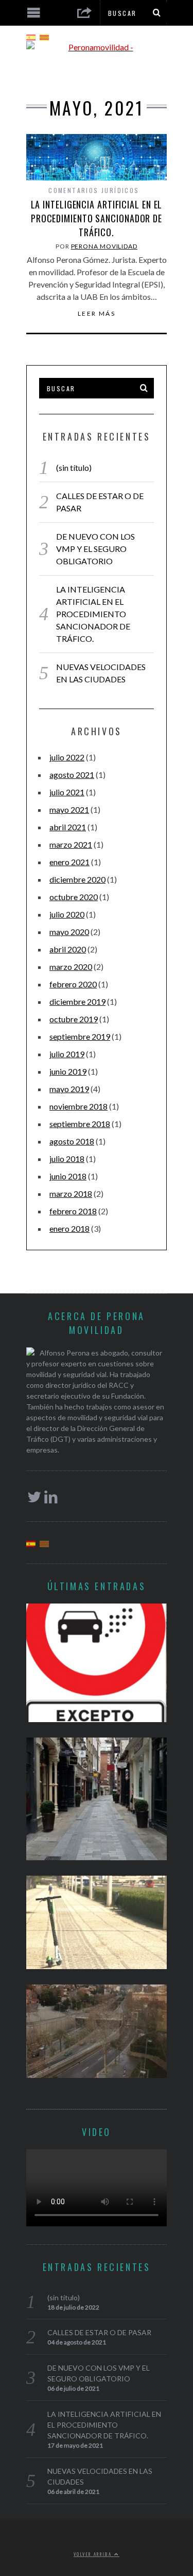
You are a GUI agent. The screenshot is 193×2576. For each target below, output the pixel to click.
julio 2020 (67, 914)
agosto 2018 (72, 1141)
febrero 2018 (73, 1211)
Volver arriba (94, 2554)
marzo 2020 (71, 967)
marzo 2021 (71, 844)
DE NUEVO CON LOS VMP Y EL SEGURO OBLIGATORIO (95, 549)
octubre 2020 (74, 897)
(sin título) (74, 468)
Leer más (97, 314)
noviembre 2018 (78, 1106)
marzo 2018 (71, 1194)
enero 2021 (69, 862)
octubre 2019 (74, 1019)
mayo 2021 (69, 809)
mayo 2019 (69, 1089)
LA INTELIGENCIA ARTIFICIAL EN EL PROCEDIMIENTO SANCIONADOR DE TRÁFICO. (97, 218)
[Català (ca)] (44, 36)
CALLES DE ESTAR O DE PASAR (99, 2332)
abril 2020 (68, 949)
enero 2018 (69, 1228)
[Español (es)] (31, 36)
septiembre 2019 (80, 1036)
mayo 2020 (69, 932)
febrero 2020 (73, 984)
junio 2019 (68, 1071)
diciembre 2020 (77, 879)
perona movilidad (104, 246)
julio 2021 (67, 792)
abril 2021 (68, 827)
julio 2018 (67, 1159)
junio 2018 (68, 1176)
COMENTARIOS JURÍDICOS (94, 190)
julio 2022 (67, 757)
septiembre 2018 (80, 1124)
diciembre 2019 (77, 1001)
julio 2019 (67, 1054)
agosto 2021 (72, 775)
